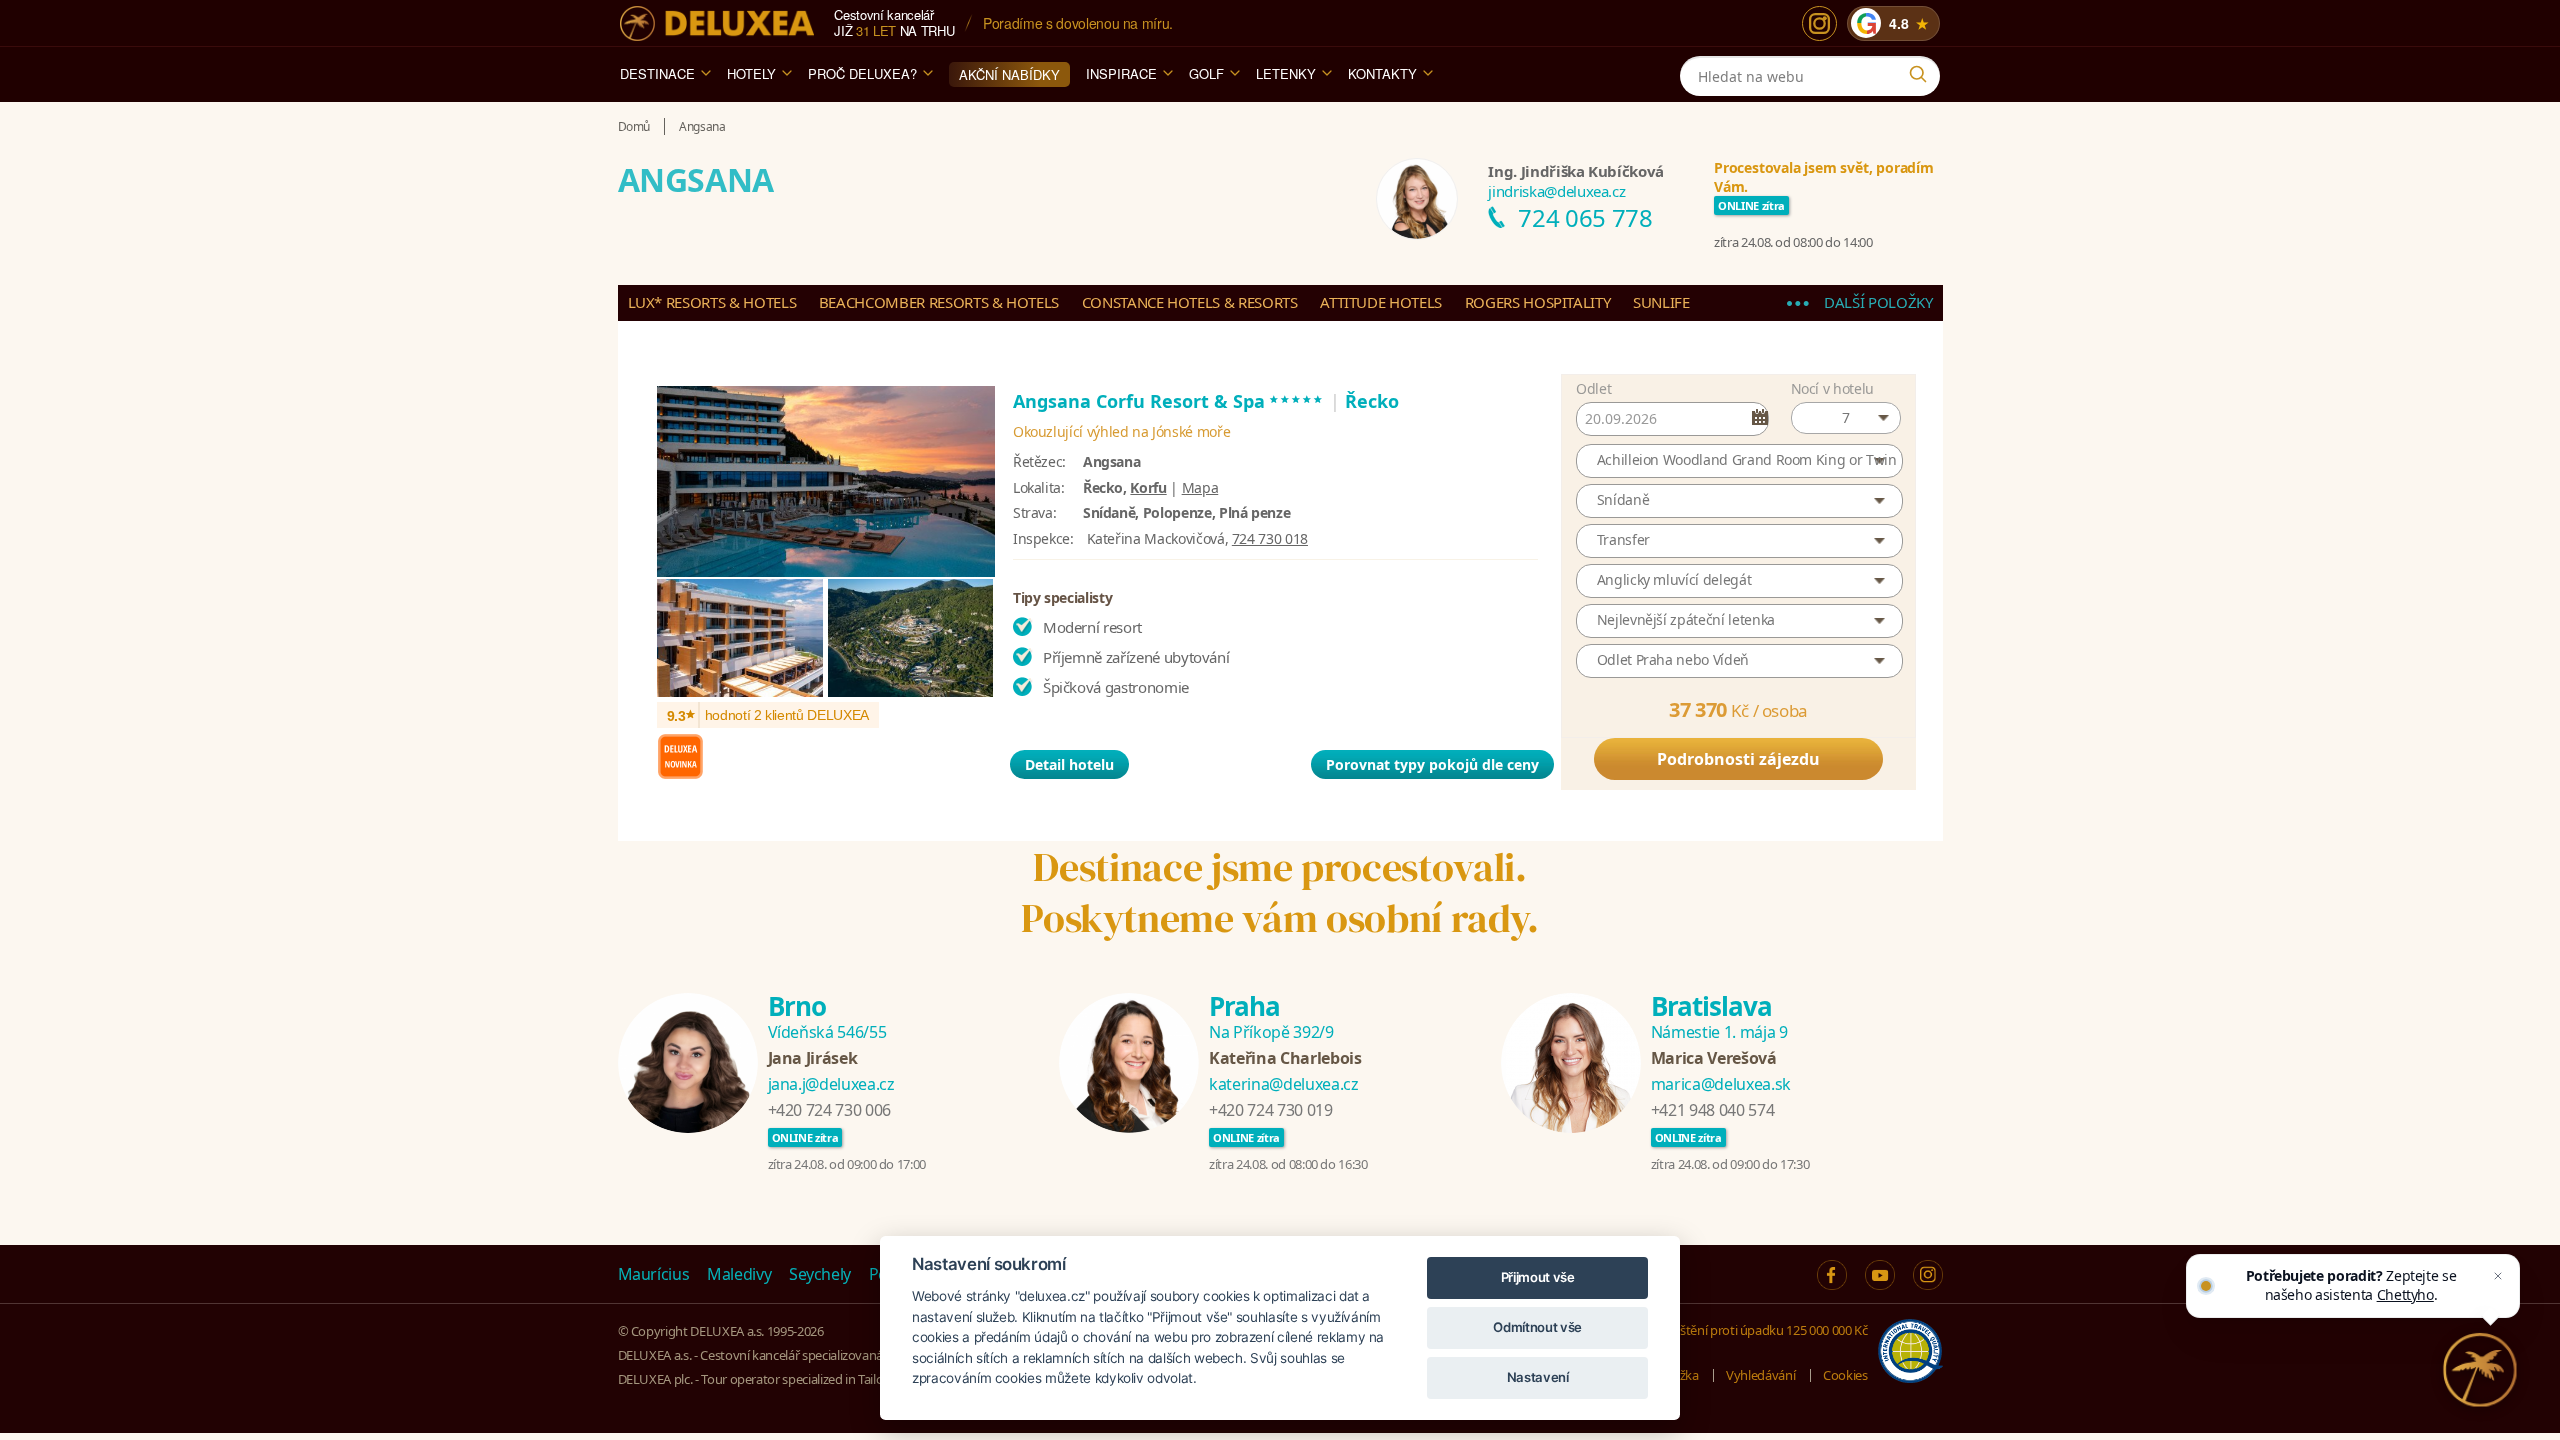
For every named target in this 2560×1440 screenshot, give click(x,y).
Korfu (1148, 487)
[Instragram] (1928, 1275)
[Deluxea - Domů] (717, 23)
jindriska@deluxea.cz (1556, 191)
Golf (1206, 73)
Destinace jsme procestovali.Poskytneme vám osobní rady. (1280, 892)
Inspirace (1121, 73)
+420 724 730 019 (1270, 1110)
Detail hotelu (1069, 764)
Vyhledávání (1760, 1375)
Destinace (657, 73)
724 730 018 (1270, 538)
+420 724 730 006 (829, 1110)
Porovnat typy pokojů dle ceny (1432, 764)
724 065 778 (1585, 217)
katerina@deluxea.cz (1283, 1084)
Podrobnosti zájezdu (1738, 759)
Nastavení (1538, 1377)
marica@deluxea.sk (1721, 1084)
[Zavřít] (2498, 1276)
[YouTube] (1880, 1275)
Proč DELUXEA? (862, 73)
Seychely (820, 1274)
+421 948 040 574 (1712, 1110)
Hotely (751, 73)
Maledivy (739, 1274)
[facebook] (1832, 1275)
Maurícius (654, 1274)
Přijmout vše (1538, 1277)
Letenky (1286, 73)
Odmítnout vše (1537, 1327)
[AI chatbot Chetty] (2480, 1370)
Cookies (1845, 1375)
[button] (1846, 418)
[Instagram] (1819, 23)
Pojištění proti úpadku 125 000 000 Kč (1763, 1330)
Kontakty (1382, 73)
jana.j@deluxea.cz (831, 1084)
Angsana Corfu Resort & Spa (1169, 401)
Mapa (1200, 487)
